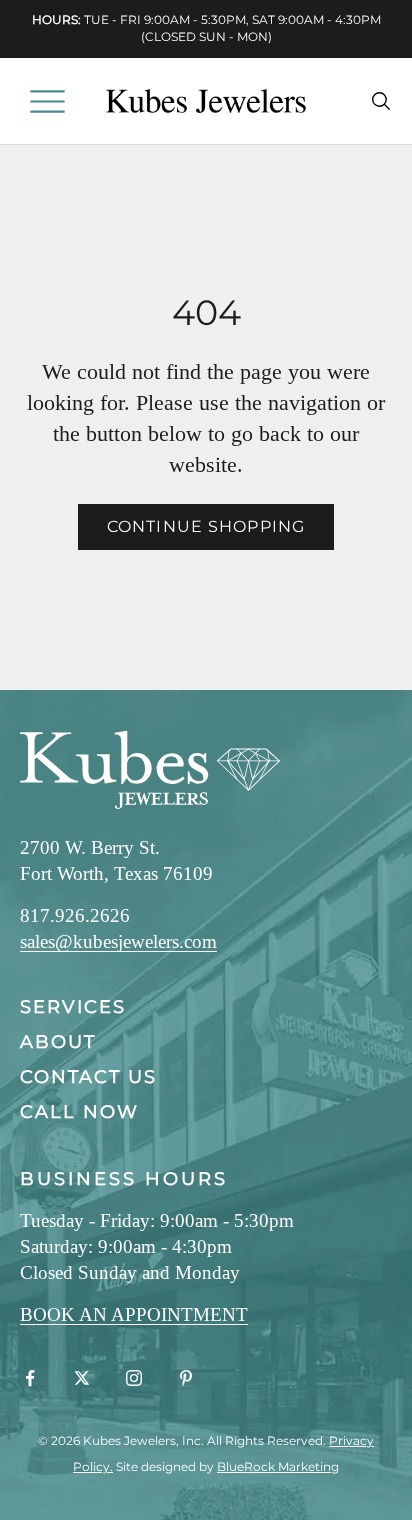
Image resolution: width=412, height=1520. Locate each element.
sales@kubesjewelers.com (118, 941)
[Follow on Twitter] (82, 1378)
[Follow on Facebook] (30, 1378)
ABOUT (58, 1042)
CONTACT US (88, 1077)
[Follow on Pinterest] (186, 1378)
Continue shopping (206, 526)
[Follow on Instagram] (134, 1378)
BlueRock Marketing (278, 1466)
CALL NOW (79, 1112)
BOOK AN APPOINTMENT (134, 1314)
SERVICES (73, 1007)
